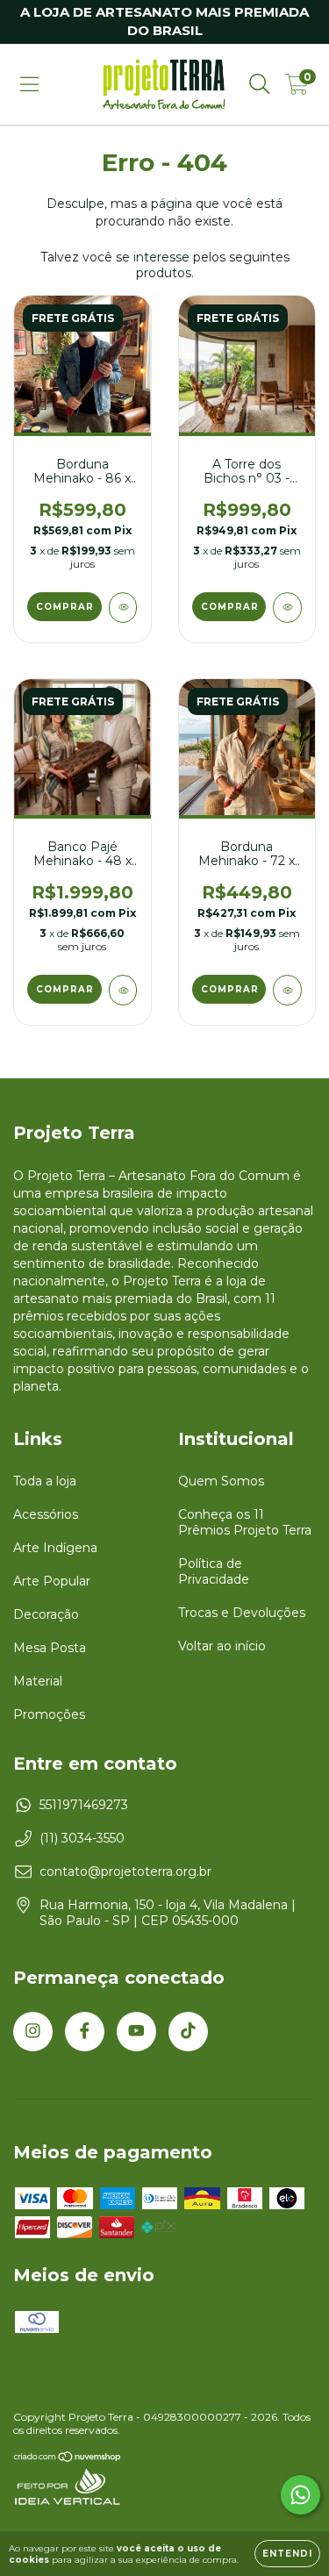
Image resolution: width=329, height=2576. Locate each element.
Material (38, 1681)
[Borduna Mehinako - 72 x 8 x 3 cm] (287, 990)
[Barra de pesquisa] (260, 84)
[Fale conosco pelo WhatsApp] (300, 2495)
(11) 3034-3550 (82, 1838)
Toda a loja (45, 1481)
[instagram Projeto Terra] (33, 2032)
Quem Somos (221, 1481)
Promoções (49, 1714)
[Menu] (29, 84)
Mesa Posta (50, 1648)
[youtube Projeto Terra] (136, 2032)
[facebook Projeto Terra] (85, 2032)
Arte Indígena (55, 1548)
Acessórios (46, 1514)
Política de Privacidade (214, 1571)
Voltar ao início (222, 1646)
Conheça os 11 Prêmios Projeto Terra (245, 1522)
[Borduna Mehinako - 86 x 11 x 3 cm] (123, 608)
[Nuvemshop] (68, 2459)
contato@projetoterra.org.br (125, 1871)
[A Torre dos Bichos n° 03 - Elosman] (287, 608)
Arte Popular (52, 1581)
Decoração (46, 1614)
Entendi (287, 2554)
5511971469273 (84, 1805)
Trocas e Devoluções (242, 1613)
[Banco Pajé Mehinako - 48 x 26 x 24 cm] (123, 990)
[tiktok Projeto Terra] (188, 2032)
